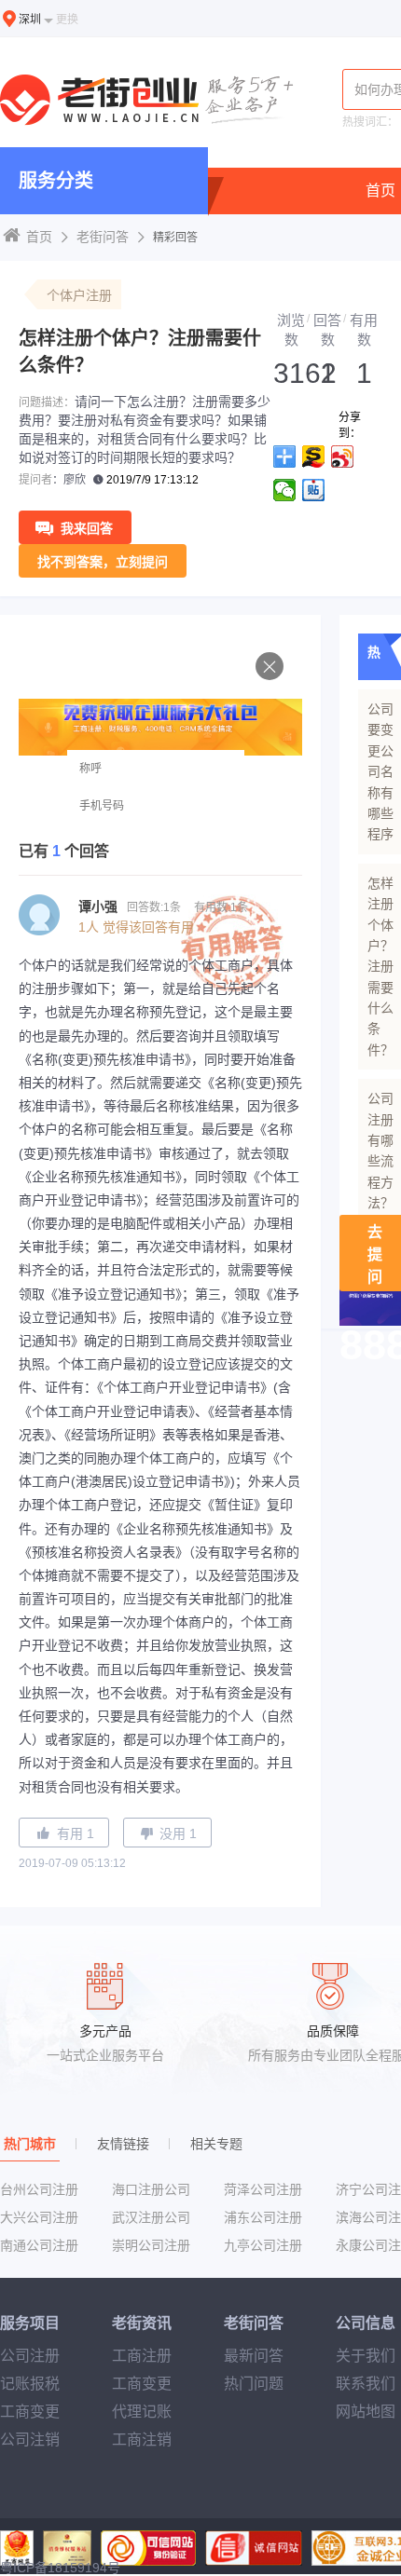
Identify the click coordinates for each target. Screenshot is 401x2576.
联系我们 (366, 2384)
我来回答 (87, 528)
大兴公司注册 (39, 2217)
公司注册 (30, 2356)
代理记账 (142, 2412)
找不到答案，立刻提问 (103, 562)
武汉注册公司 (151, 2217)
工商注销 (142, 2440)
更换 (67, 20)
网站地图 (366, 2412)
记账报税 (30, 2384)
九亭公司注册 (263, 2245)
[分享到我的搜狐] (314, 457)
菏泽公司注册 (263, 2189)
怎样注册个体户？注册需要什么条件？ (380, 967)
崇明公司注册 (151, 2245)
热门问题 (254, 2384)
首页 (380, 191)
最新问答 (254, 2356)
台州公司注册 (39, 2189)
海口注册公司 (151, 2189)
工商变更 (30, 2412)
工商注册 (142, 2356)
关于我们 (366, 2356)
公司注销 (30, 2440)
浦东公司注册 (263, 2217)
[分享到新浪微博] (343, 457)
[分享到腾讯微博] (285, 490)
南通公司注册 (39, 2245)
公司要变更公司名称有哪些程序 (380, 771)
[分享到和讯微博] (314, 490)
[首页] (150, 102)
